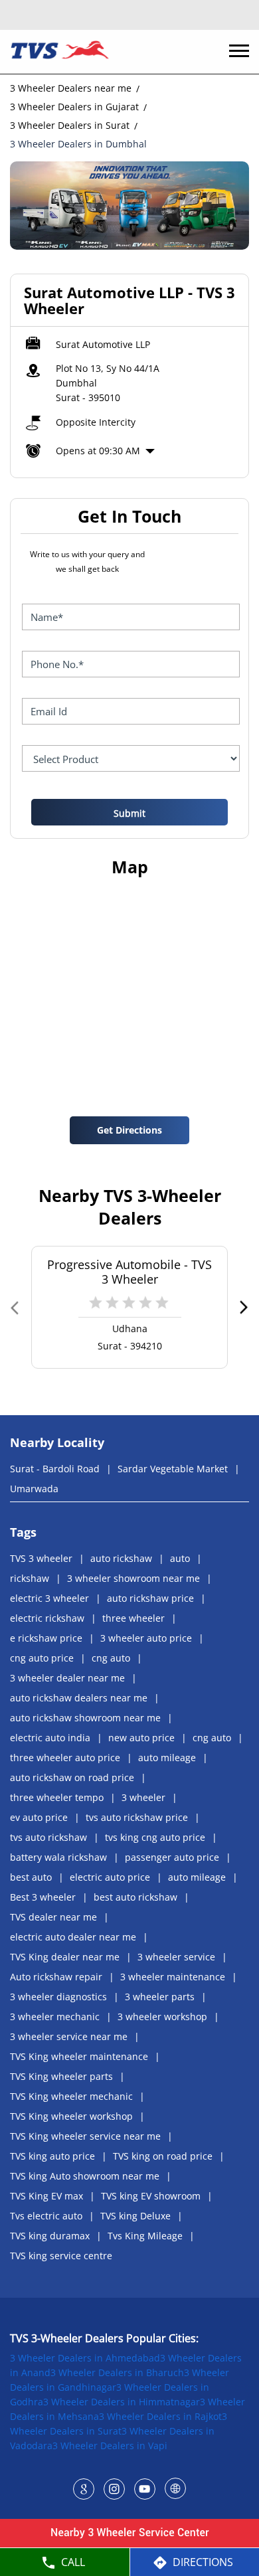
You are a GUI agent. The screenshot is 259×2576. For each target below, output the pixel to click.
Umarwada (34, 1489)
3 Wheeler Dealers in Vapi (110, 2446)
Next (243, 1307)
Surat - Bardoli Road (55, 1469)
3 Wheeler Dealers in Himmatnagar (122, 2402)
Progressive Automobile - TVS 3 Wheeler (129, 1272)
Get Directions (129, 1130)
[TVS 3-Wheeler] (60, 52)
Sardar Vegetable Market (173, 1469)
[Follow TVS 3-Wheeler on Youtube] (145, 2488)
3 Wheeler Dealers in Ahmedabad (85, 2358)
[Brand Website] (175, 2488)
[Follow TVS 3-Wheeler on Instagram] (114, 2488)
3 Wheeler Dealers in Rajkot (160, 2416)
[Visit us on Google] (84, 2488)
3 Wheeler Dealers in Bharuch (117, 2372)
